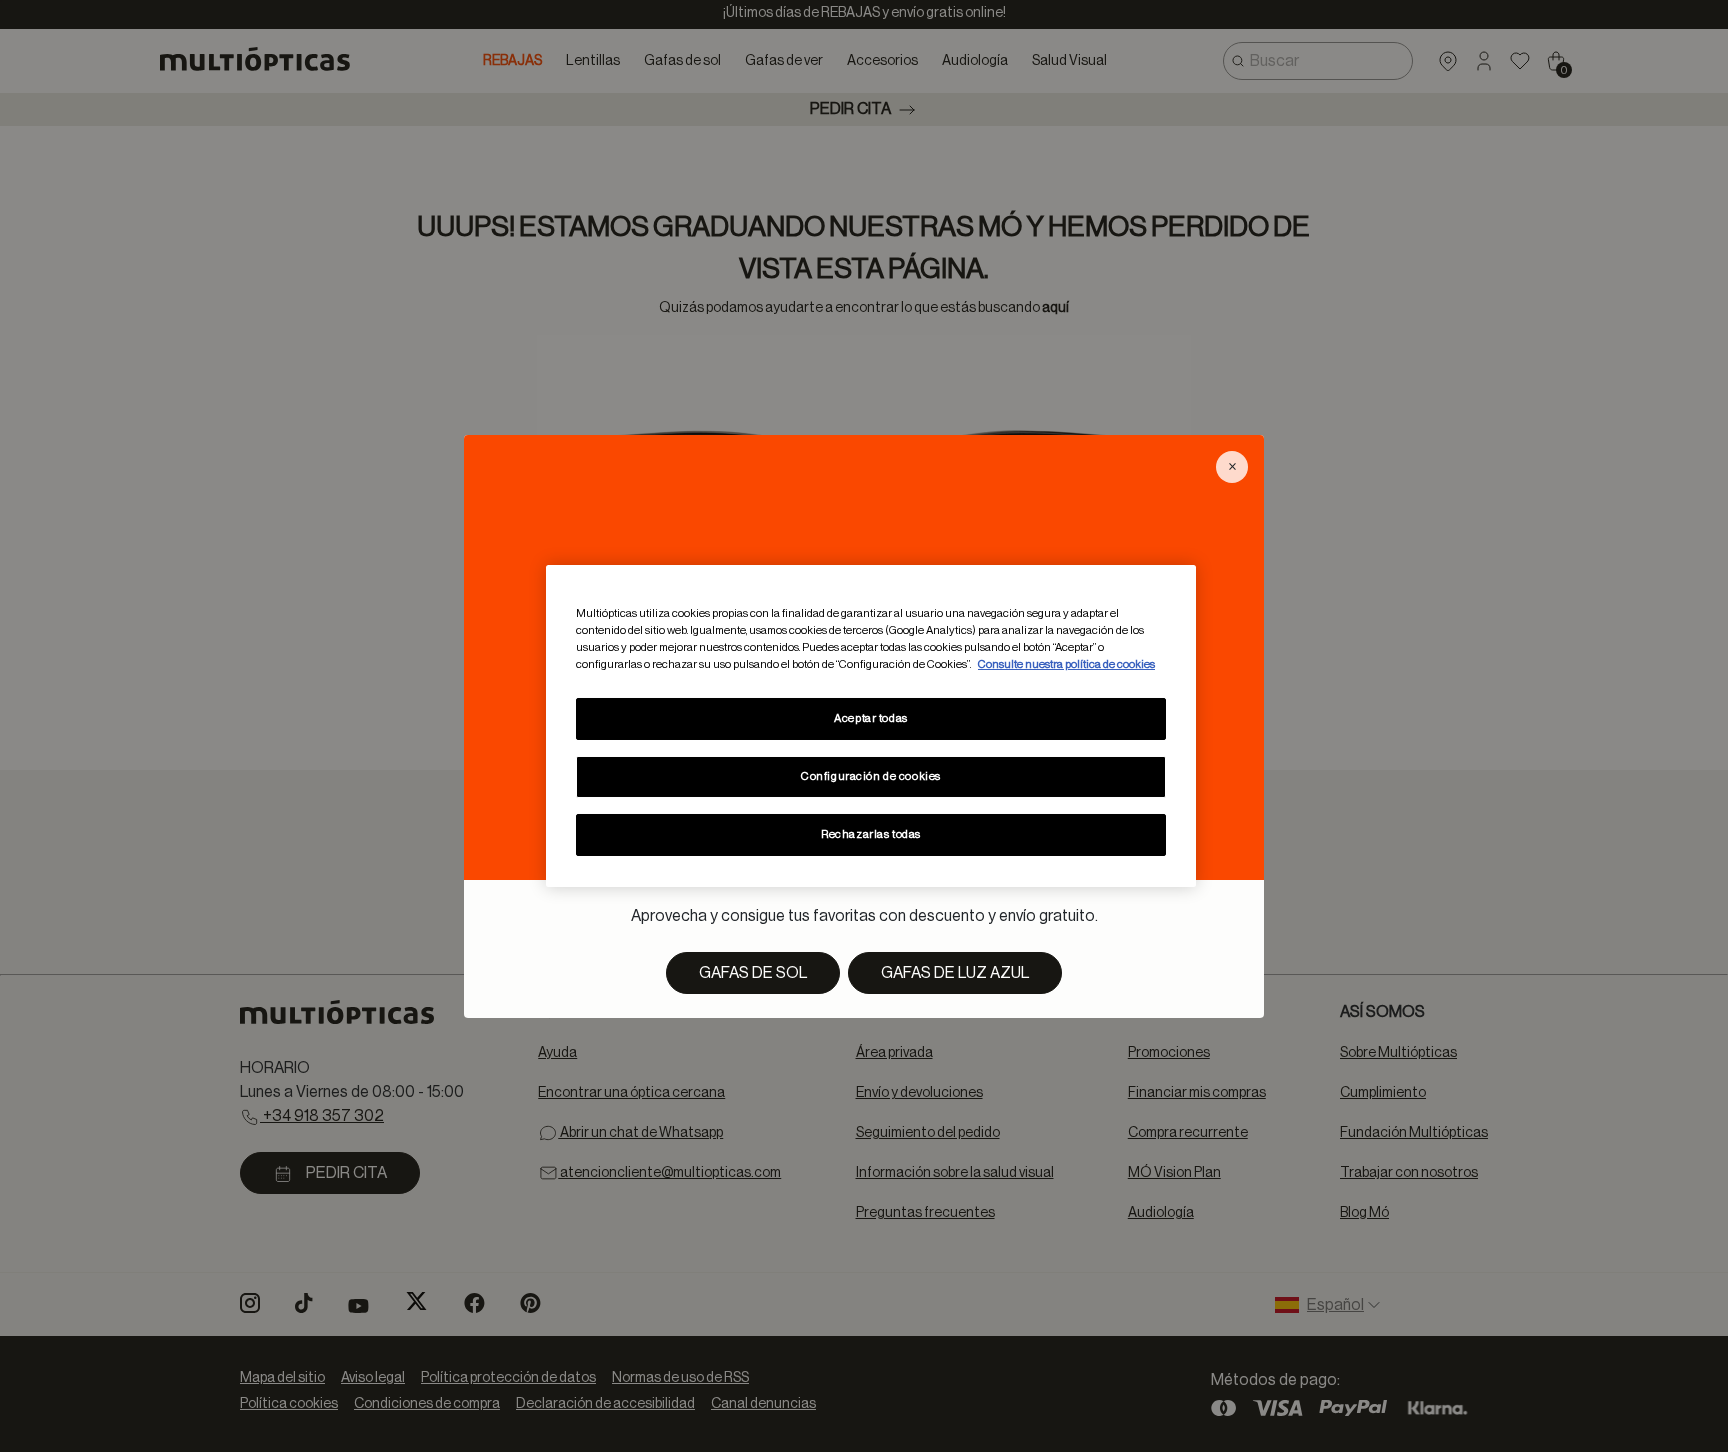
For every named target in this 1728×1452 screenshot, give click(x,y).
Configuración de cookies (871, 776)
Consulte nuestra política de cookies (1066, 664)
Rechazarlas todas (871, 834)
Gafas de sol (753, 973)
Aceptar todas (870, 718)
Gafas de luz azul (955, 973)
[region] (871, 726)
